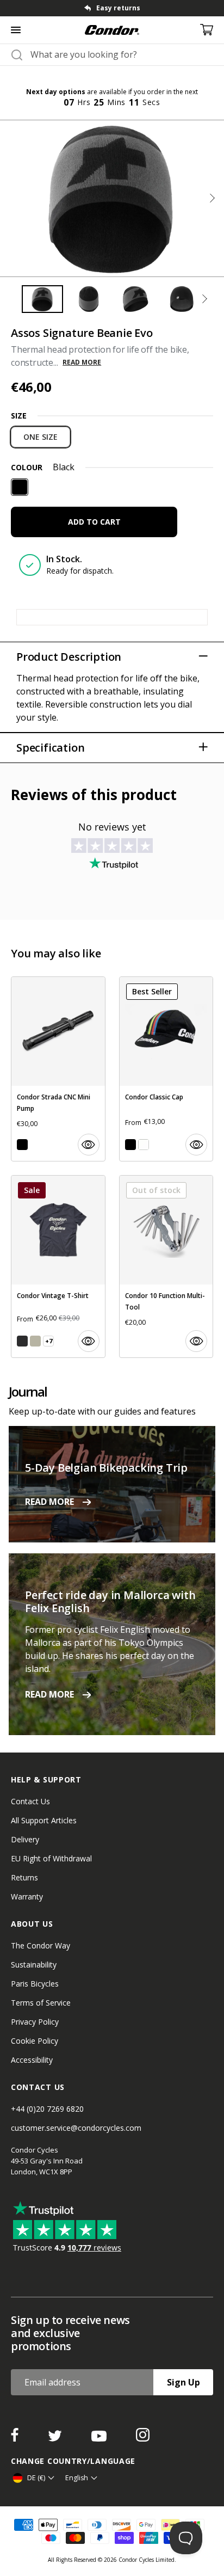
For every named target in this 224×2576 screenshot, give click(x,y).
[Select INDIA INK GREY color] (22, 1341)
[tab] (42, 299)
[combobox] (122, 54)
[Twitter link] (56, 2438)
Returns (24, 1877)
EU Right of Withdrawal (51, 1858)
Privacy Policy (35, 2022)
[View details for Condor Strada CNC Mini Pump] (58, 1069)
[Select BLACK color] (22, 1145)
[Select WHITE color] (144, 1145)
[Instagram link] (143, 2438)
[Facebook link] (16, 2438)
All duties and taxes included (172, 8)
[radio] (41, 437)
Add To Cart (94, 522)
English (77, 2478)
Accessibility (32, 2060)
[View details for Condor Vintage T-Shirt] (58, 1267)
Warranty (27, 1896)
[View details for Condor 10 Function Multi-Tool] (166, 1267)
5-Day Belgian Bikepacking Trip (106, 1468)
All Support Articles (44, 1820)
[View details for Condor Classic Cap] (166, 1069)
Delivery (25, 1839)
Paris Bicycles (35, 1984)
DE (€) (36, 2478)
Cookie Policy (35, 2041)
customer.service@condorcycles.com (76, 2128)
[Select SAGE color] (35, 1341)
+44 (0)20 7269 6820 (47, 2109)
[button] (212, 198)
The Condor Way (41, 1945)
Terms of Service (41, 2003)
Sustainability (34, 1965)
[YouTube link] (100, 2438)
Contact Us (30, 1801)
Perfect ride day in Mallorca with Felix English (110, 1601)
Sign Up (183, 2382)
